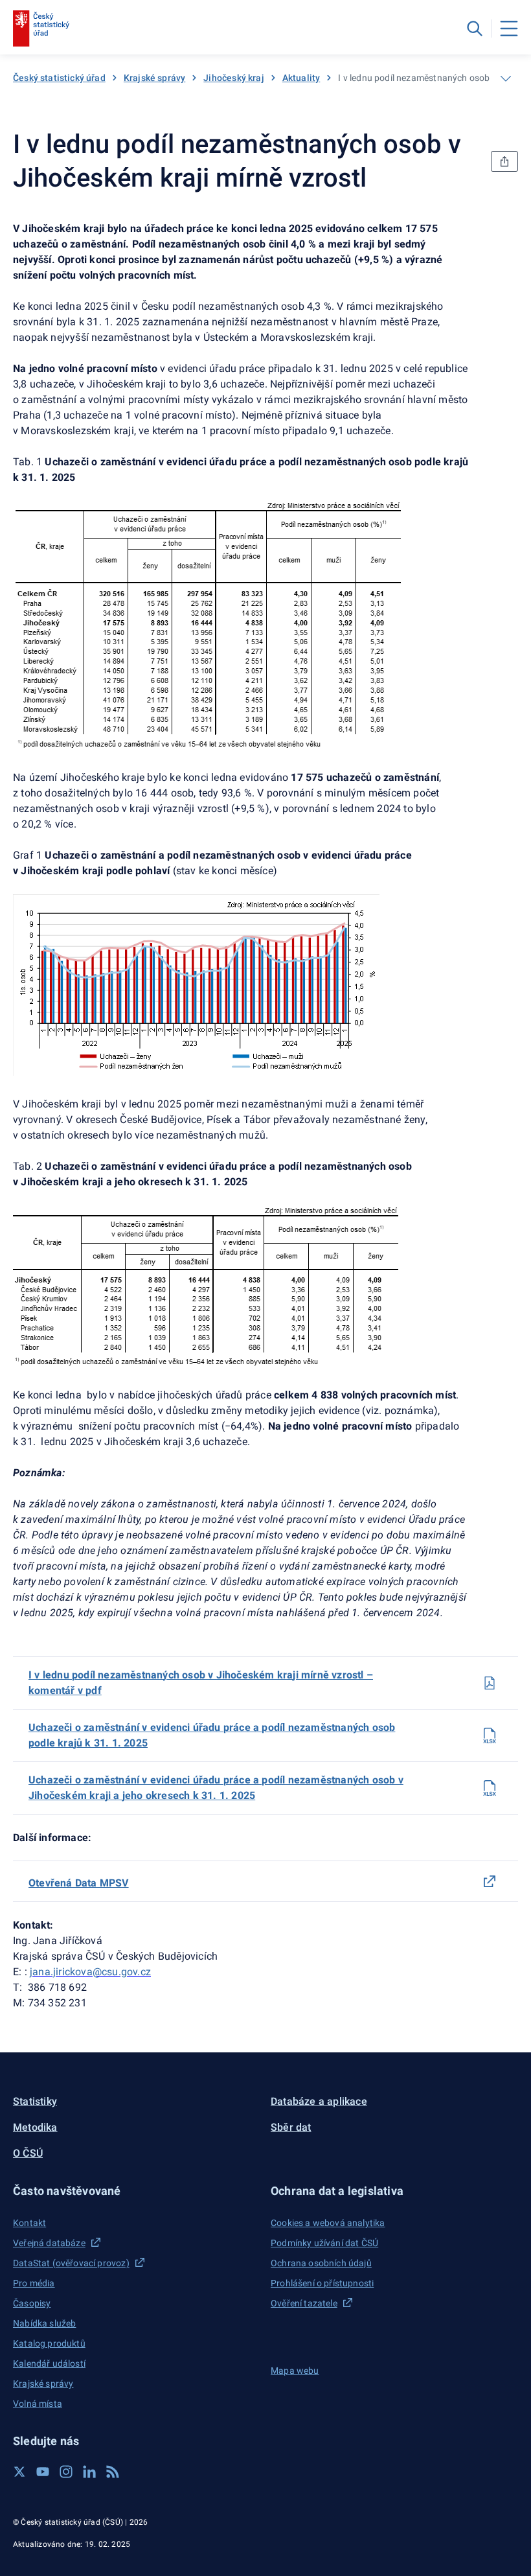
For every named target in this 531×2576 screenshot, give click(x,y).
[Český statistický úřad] (41, 29)
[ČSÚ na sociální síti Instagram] (66, 2472)
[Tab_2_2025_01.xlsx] (490, 1788)
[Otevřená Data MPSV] (490, 1881)
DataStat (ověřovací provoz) (71, 2263)
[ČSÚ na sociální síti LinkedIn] (89, 2472)
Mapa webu (295, 2371)
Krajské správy (154, 78)
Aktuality (301, 78)
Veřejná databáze (49, 2243)
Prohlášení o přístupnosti (322, 2283)
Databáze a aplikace (319, 2101)
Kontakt (29, 2223)
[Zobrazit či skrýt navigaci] (506, 78)
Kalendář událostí (49, 2363)
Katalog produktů (49, 2343)
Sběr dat (291, 2127)
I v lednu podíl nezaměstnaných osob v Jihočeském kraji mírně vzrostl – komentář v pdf (201, 1683)
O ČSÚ (28, 2153)
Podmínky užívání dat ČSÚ (324, 2243)
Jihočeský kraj (233, 78)
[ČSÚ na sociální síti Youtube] (43, 2472)
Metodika (35, 2127)
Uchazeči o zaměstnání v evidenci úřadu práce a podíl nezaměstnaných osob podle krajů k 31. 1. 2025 (212, 1735)
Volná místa (38, 2404)
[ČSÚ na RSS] (113, 2472)
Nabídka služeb (44, 2323)
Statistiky (35, 2101)
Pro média (34, 2283)
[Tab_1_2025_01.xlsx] (490, 1735)
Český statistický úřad (59, 78)
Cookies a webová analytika (328, 2223)
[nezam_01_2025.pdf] (490, 1683)
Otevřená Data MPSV (79, 1883)
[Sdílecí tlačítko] (504, 161)
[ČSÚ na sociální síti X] (19, 2472)
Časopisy (32, 2303)
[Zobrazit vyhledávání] (475, 29)
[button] (137, 2191)
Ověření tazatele (304, 2303)
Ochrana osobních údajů (321, 2263)
